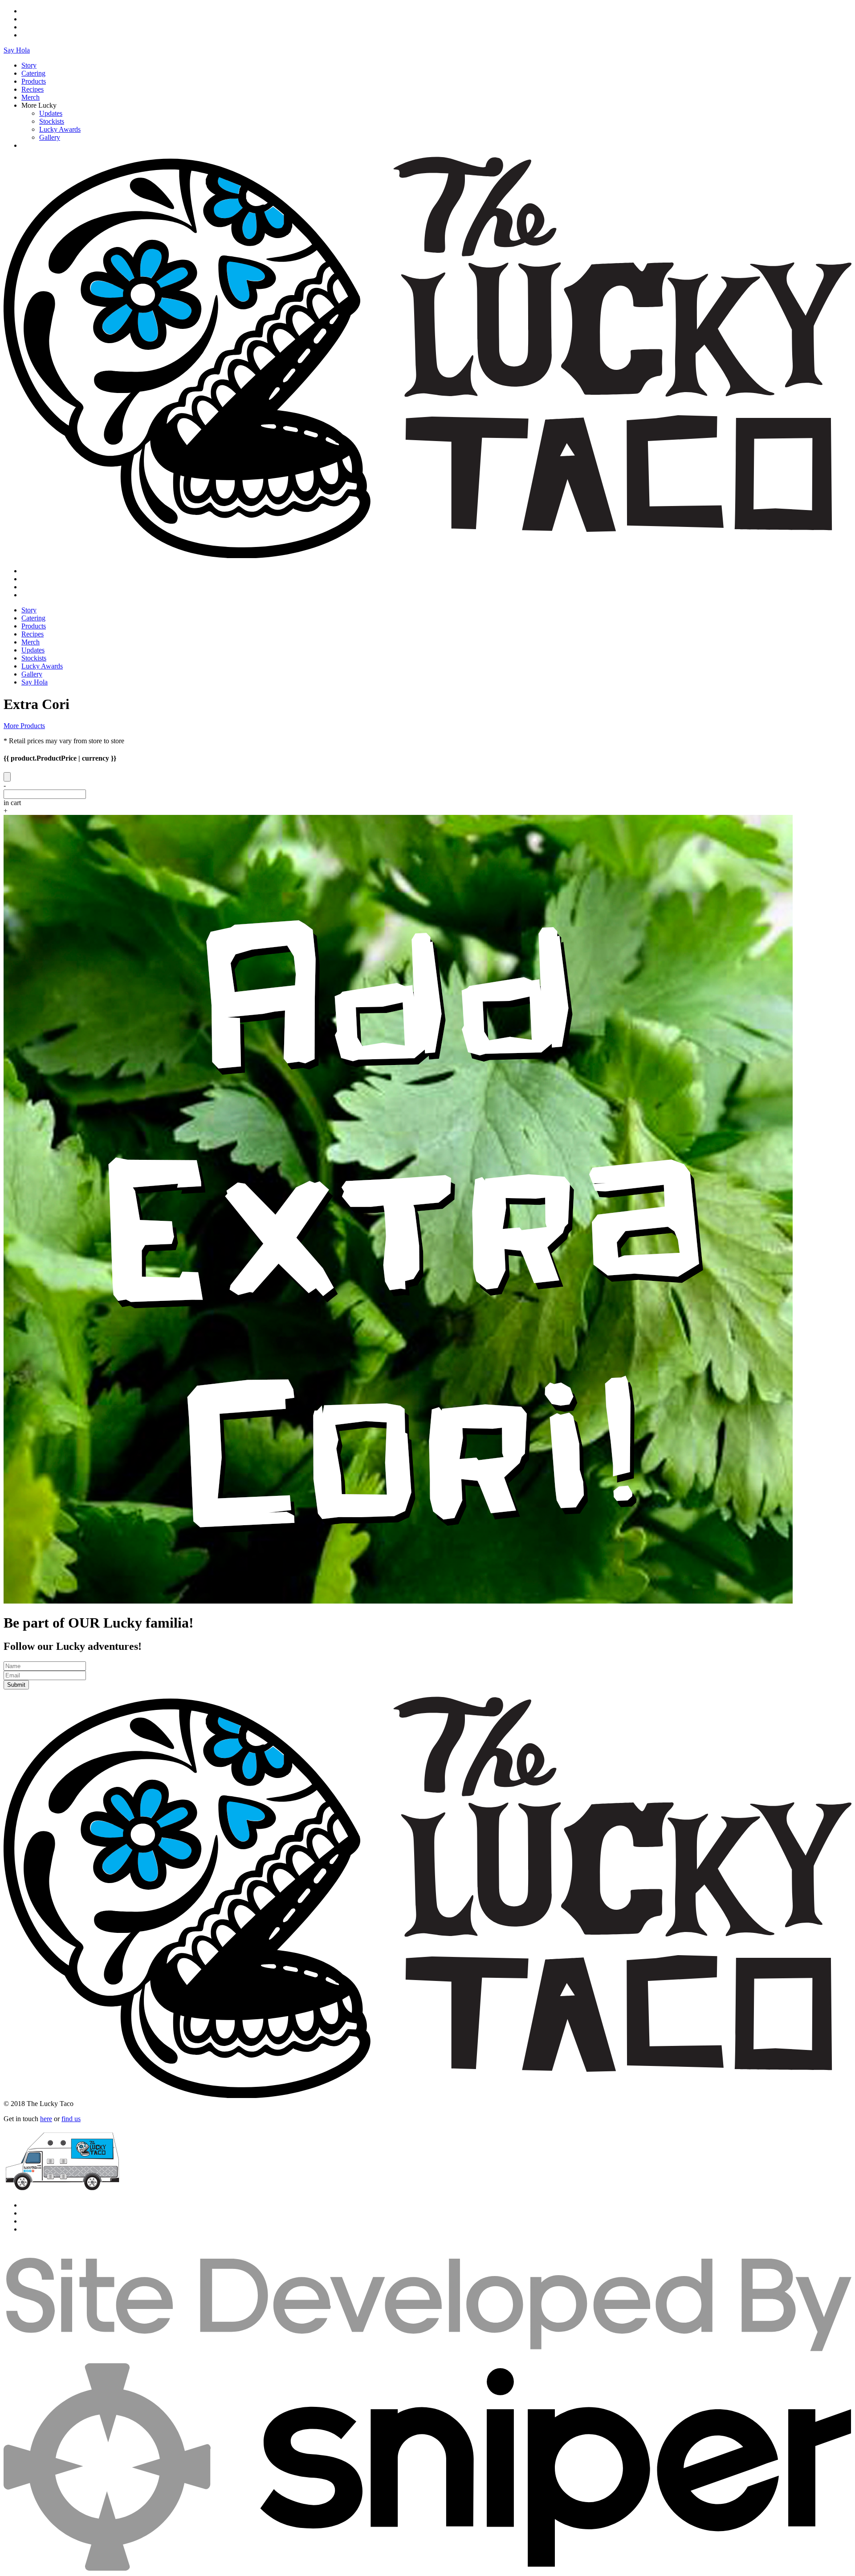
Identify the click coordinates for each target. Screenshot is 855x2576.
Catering (33, 73)
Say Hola (17, 50)
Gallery (50, 137)
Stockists (52, 121)
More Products (24, 726)
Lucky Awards (60, 129)
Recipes (33, 89)
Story (29, 65)
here (46, 2119)
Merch (31, 97)
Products (34, 81)
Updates (51, 113)
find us (71, 2119)
